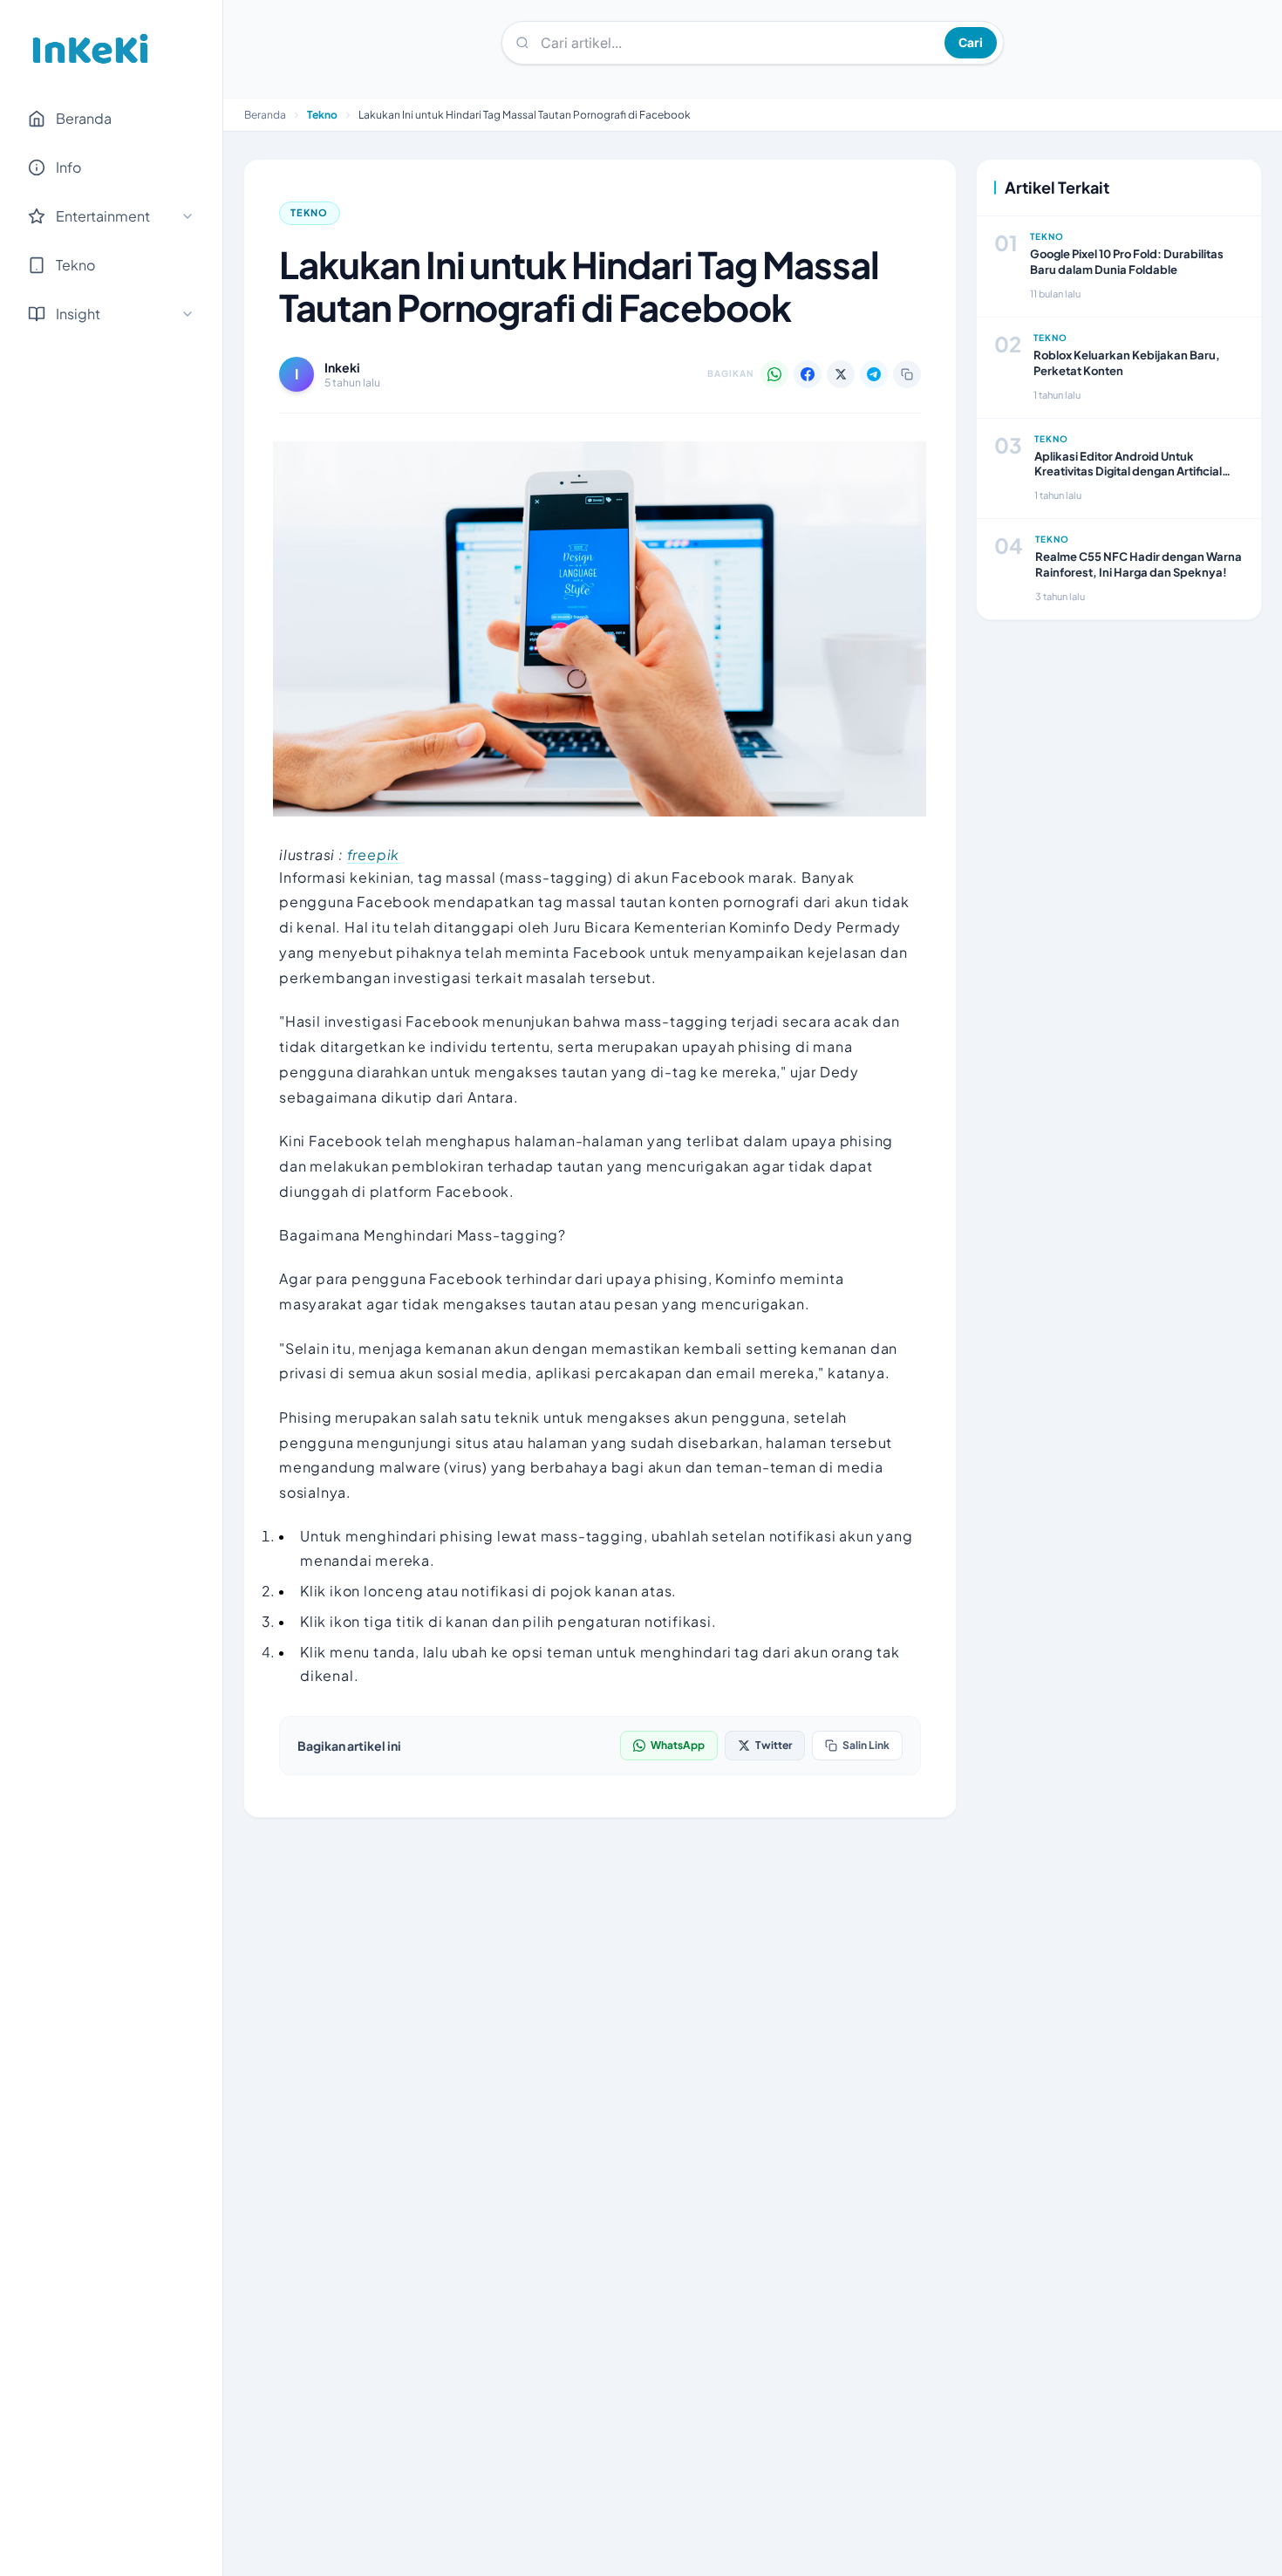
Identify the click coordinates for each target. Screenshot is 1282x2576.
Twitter (774, 1745)
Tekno (322, 115)
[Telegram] (874, 374)
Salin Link (866, 1745)
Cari (971, 42)
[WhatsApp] (774, 374)
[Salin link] (907, 374)
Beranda (84, 118)
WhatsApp (678, 1745)
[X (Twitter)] (841, 374)
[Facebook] (808, 374)
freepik (374, 854)
